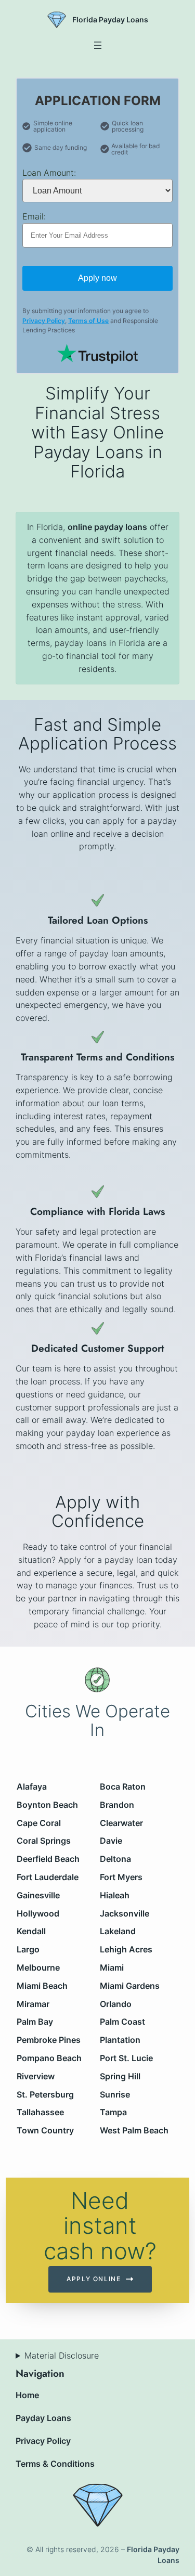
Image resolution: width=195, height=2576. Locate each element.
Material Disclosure (62, 2355)
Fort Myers (122, 1877)
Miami (112, 1967)
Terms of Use (88, 321)
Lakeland (118, 1931)
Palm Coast (123, 2022)
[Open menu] (98, 45)
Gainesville (39, 1895)
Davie (112, 1841)
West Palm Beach (135, 2130)
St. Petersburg (46, 2094)
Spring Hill (121, 2076)
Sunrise (115, 2094)
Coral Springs (44, 1841)
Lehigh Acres (127, 1949)
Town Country (46, 2130)
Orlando (116, 2003)
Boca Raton (123, 1787)
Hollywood (38, 1913)
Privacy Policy (44, 321)
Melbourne (39, 1967)
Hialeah (115, 1895)
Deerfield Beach (49, 1859)
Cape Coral (39, 1822)
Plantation (121, 2040)
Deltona (116, 1859)
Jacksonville (125, 1913)
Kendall (32, 1931)
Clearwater (122, 1822)
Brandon (118, 1805)
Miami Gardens (130, 1986)
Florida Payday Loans (110, 20)
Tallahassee (41, 2112)
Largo (29, 1949)
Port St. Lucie (127, 2058)
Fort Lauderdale (48, 1877)
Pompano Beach (50, 2058)
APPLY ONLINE (94, 2279)
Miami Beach (43, 1986)
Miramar (34, 2003)
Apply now (97, 278)
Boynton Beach (48, 1805)
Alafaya (32, 1787)
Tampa (114, 2112)
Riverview (36, 2076)
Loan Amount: (49, 173)
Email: (34, 216)
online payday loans (107, 527)
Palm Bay (35, 2022)
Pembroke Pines (49, 2040)
